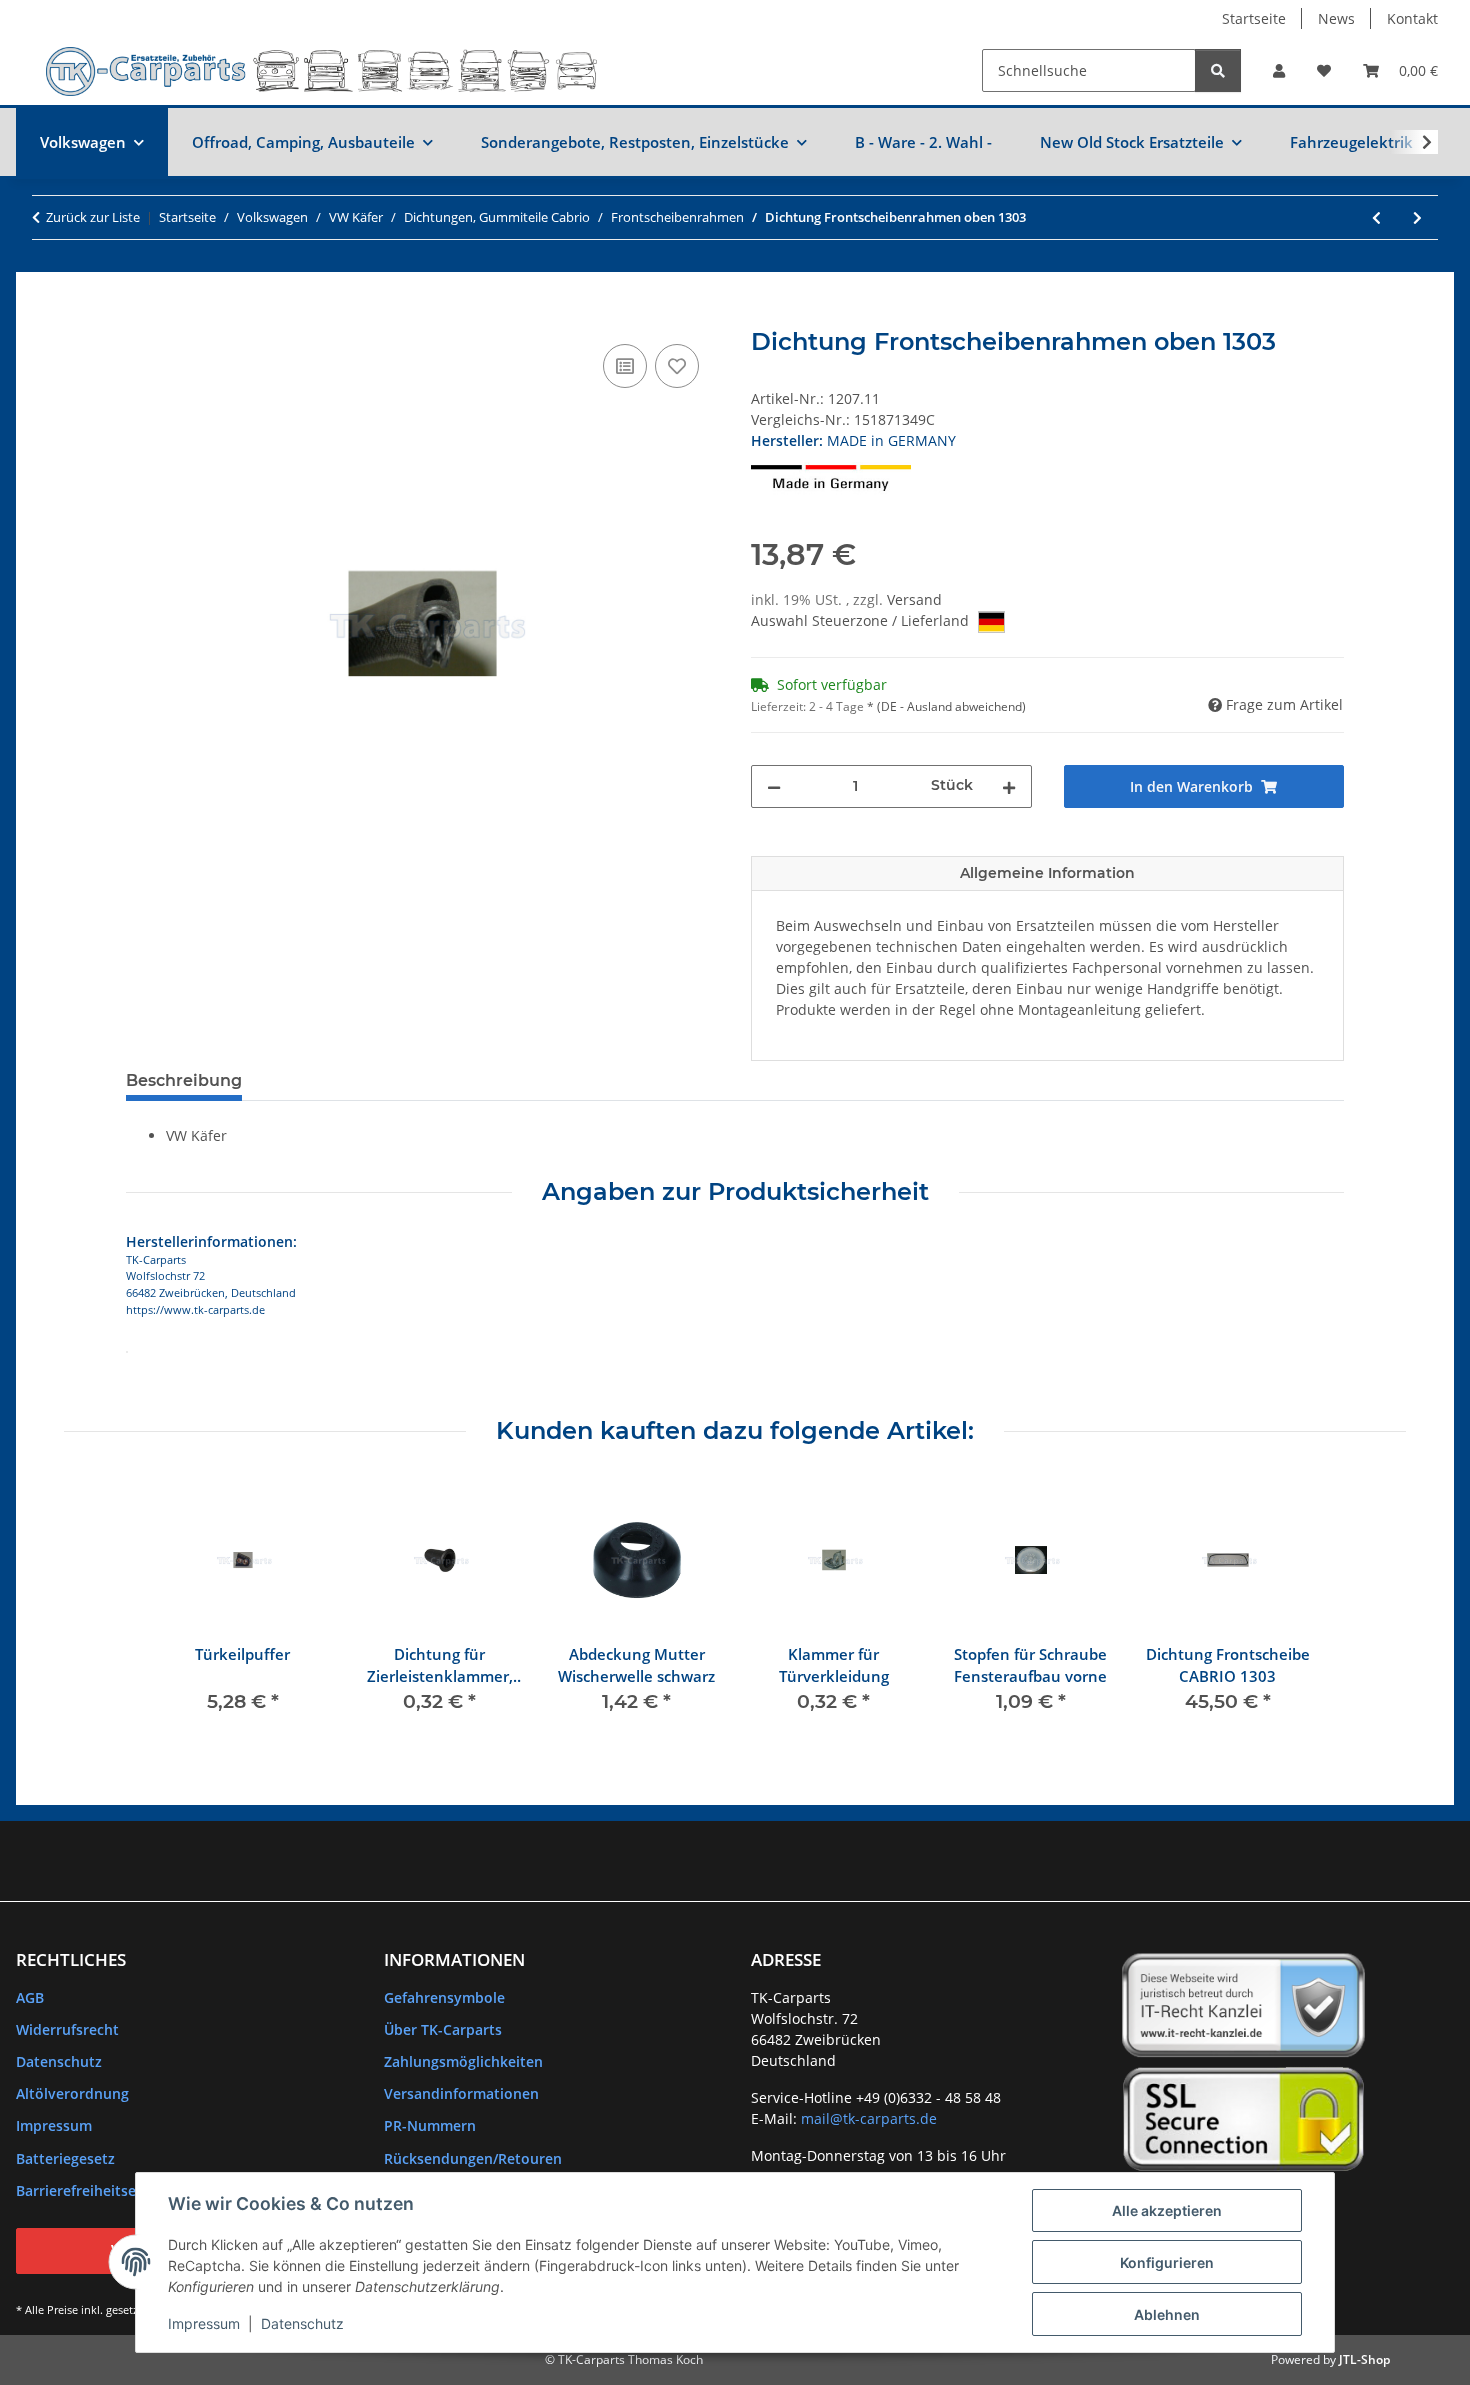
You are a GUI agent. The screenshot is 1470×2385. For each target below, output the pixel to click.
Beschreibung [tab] (184, 1080)
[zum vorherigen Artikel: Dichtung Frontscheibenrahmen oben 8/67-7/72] (1376, 217)
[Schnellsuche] (1218, 70)
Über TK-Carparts (443, 2029)
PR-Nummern (430, 2125)
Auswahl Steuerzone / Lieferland (862, 620)
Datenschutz (302, 2323)
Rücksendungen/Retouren (473, 2158)
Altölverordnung (72, 2093)
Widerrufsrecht (67, 2029)
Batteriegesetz (65, 2158)
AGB (30, 1997)
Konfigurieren (1167, 2262)
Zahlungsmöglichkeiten (463, 2061)
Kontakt (1412, 18)
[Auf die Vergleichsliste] (625, 366)
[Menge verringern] (774, 786)
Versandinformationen (461, 2093)
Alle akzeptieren (1167, 2210)
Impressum (204, 2323)
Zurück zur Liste (93, 217)
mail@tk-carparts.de (869, 2118)
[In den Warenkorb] (142, 317)
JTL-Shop (1364, 2359)
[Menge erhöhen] (1009, 786)
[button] (1279, 70)
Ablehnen (1167, 2314)
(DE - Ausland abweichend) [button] (951, 706)
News (1336, 18)
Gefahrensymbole (444, 1997)
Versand (914, 599)
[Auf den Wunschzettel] (677, 366)
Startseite (1254, 18)
